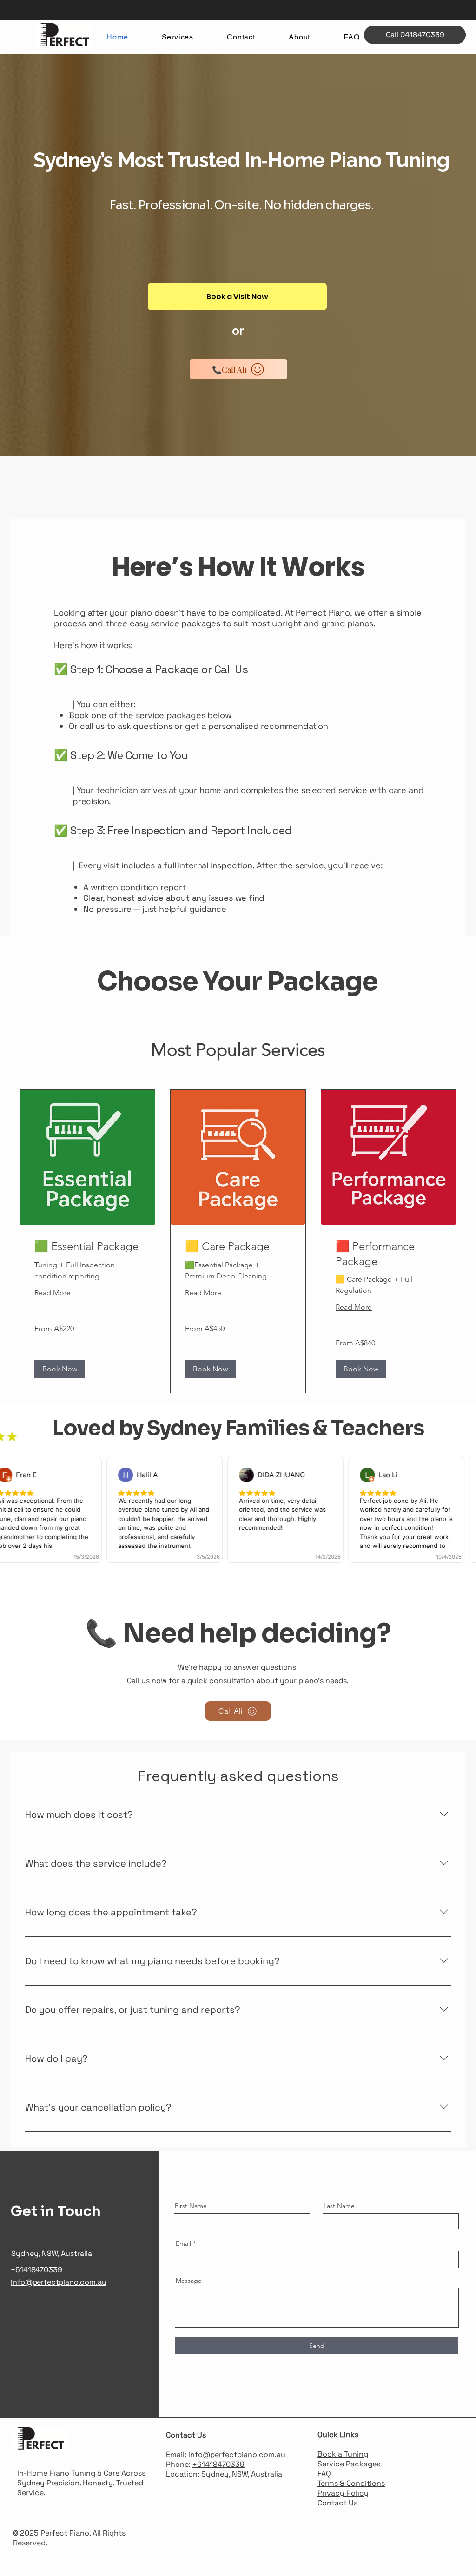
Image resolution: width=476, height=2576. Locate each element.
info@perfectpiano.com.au (237, 2455)
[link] (87, 1246)
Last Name (339, 2206)
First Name (191, 2206)
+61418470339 (218, 2464)
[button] (60, 1369)
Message (189, 2281)
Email (183, 2243)
